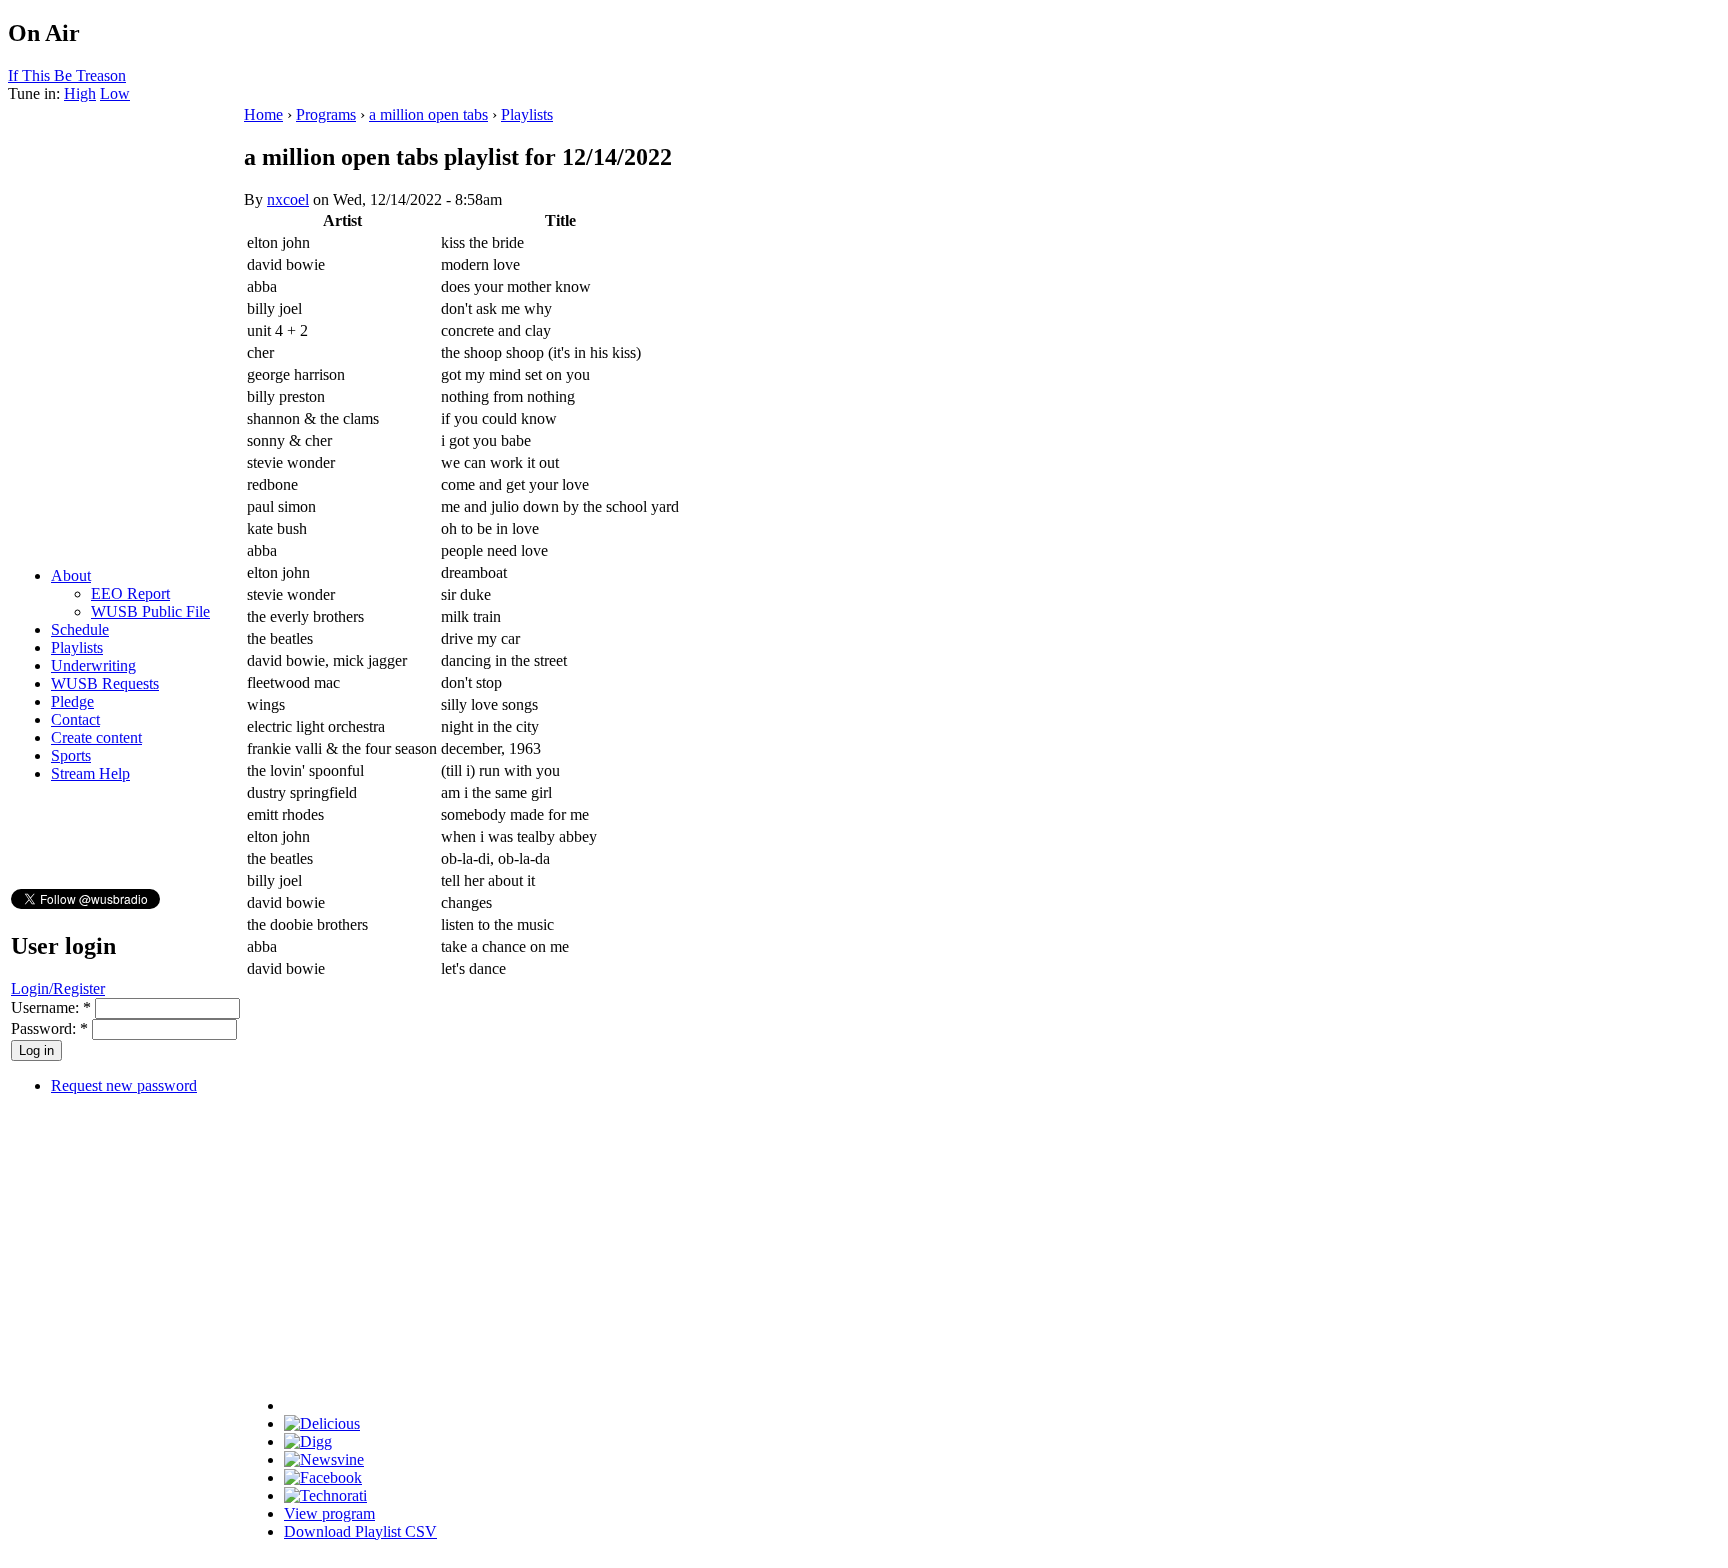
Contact (75, 719)
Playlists (77, 647)
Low (115, 93)
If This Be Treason (67, 75)
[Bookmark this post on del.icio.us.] (322, 1423)
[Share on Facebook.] (323, 1477)
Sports (71, 755)
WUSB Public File (150, 611)
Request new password (124, 1085)
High (80, 93)
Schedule (80, 629)
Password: (49, 1028)
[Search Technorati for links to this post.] (325, 1495)
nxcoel (288, 199)
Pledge (72, 701)
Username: (51, 1007)
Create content (96, 737)
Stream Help (90, 773)
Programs (326, 114)
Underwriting (93, 665)
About (71, 575)
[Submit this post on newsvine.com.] (324, 1459)
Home (263, 114)
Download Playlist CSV (360, 1531)
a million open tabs (428, 114)
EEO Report (130, 593)
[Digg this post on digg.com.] (308, 1441)
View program (329, 1513)
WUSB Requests (105, 683)
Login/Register (58, 988)
